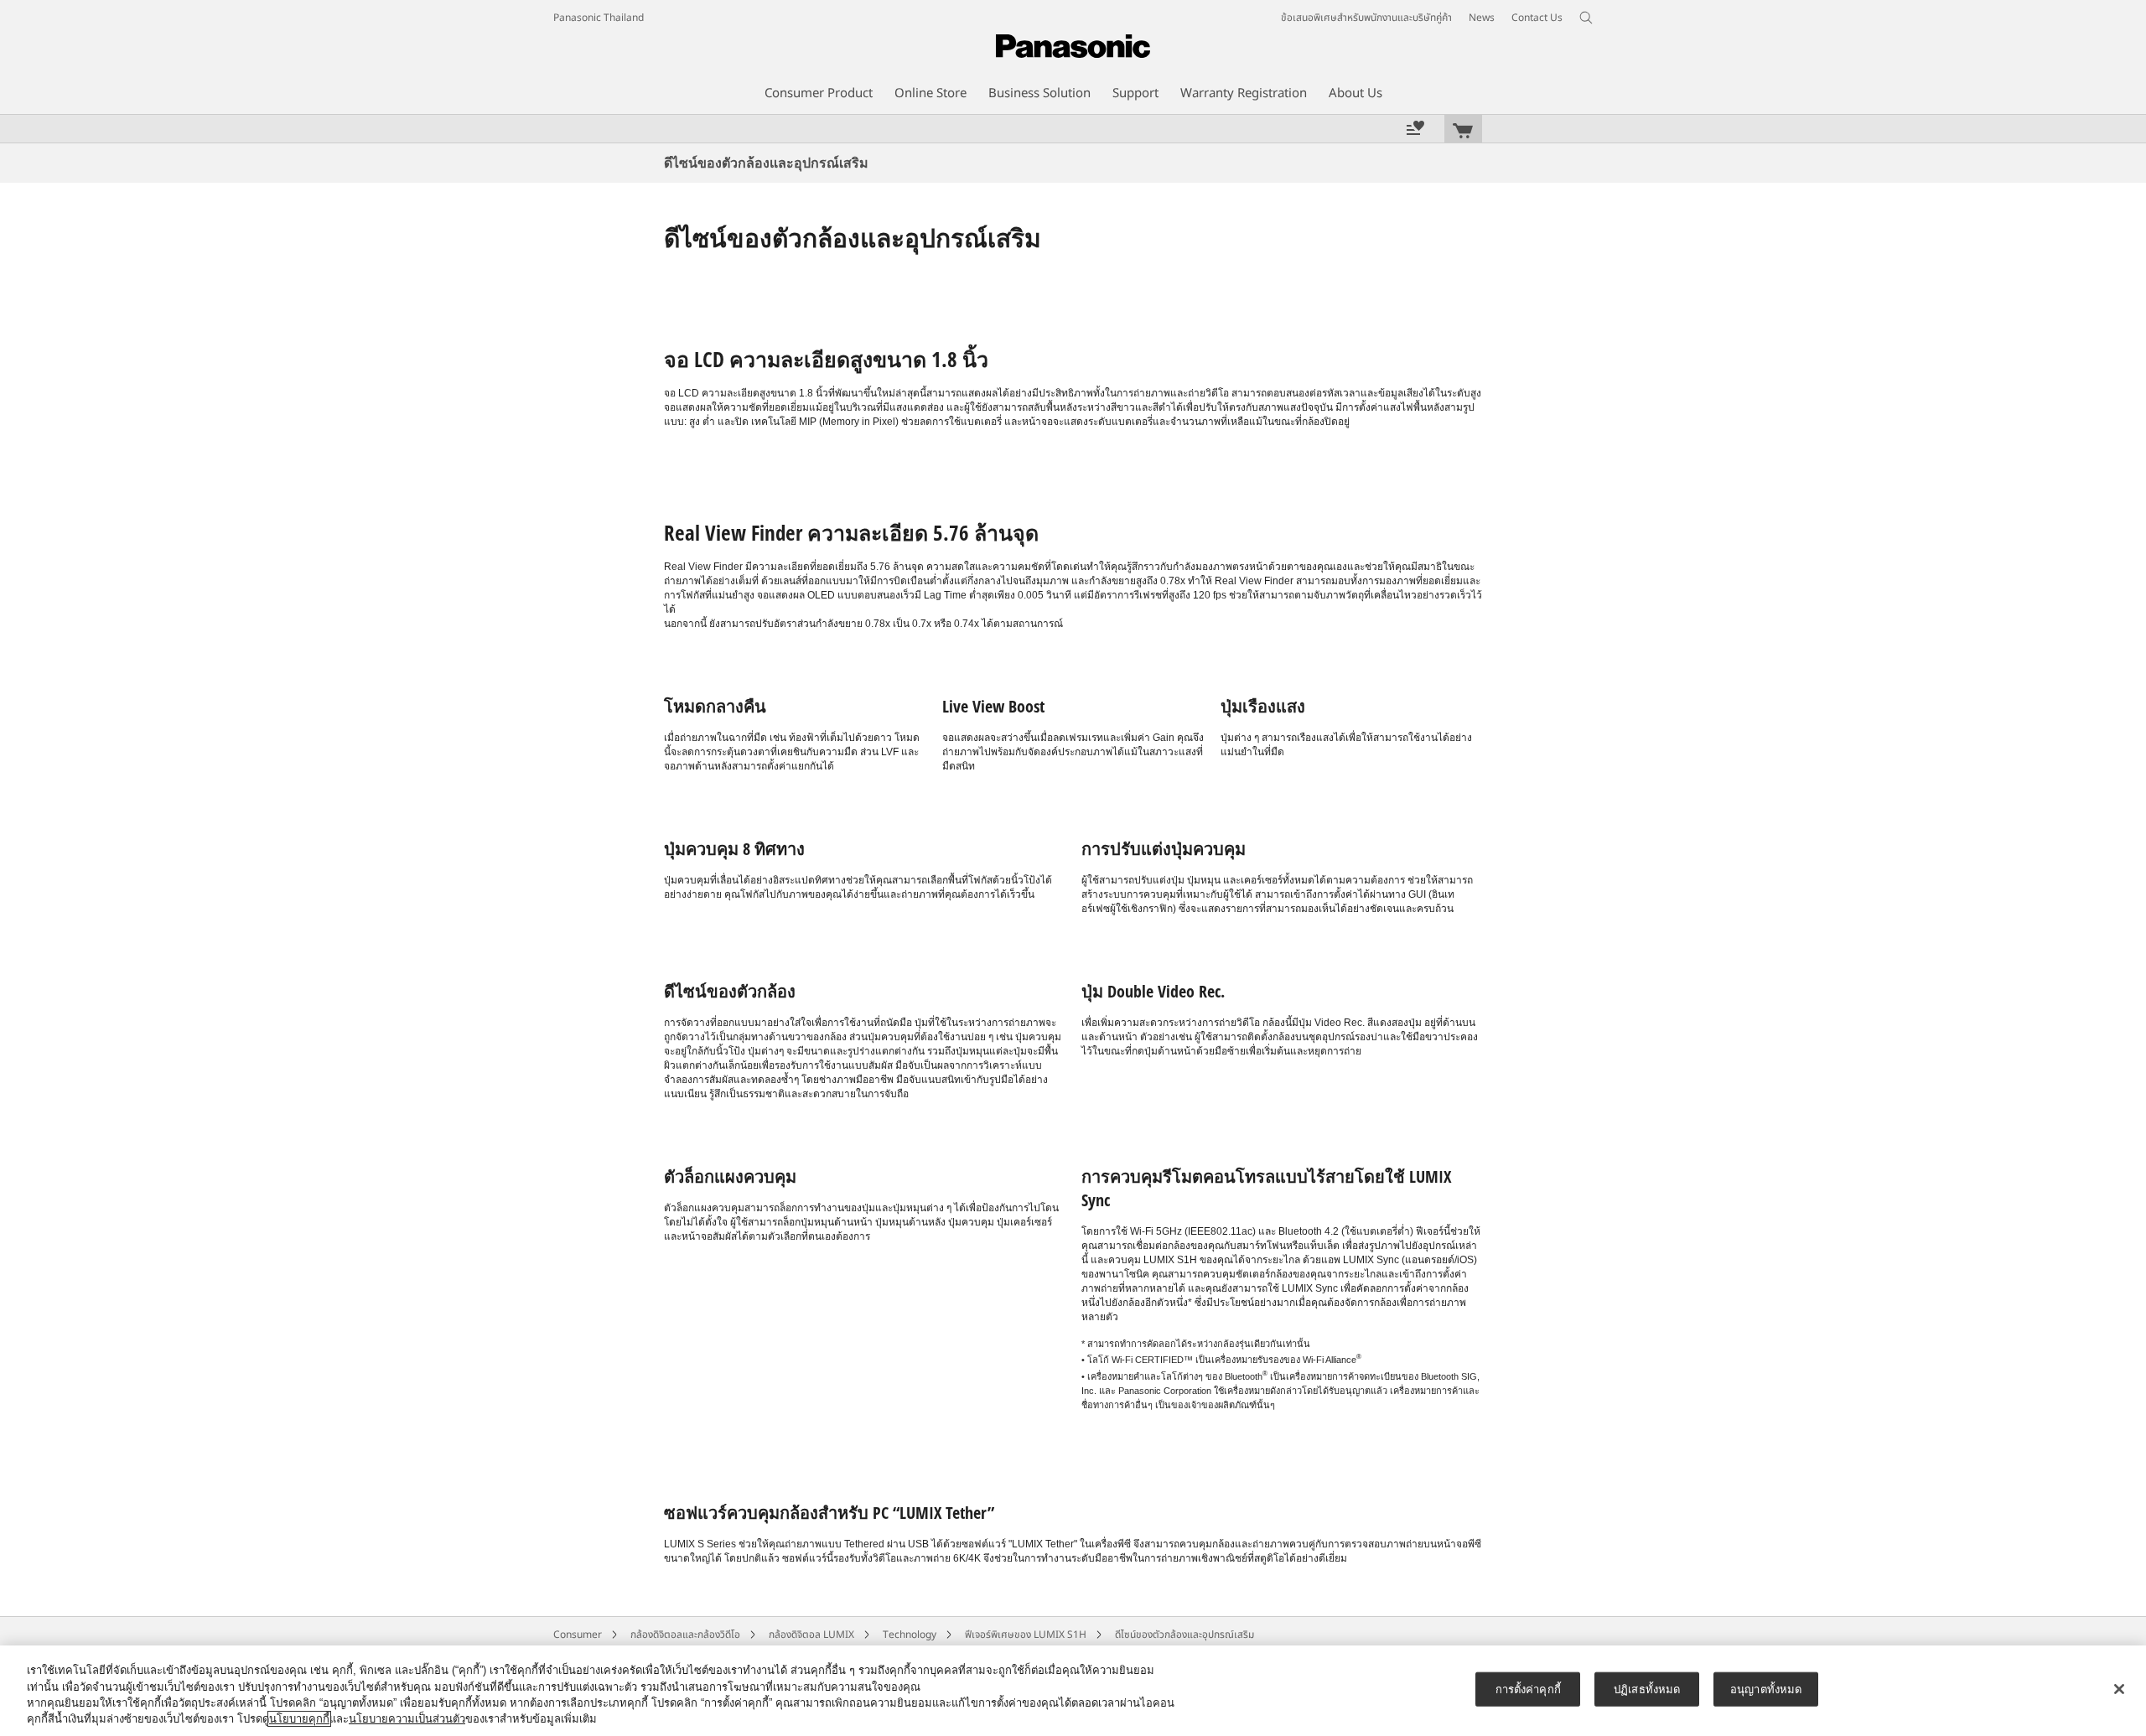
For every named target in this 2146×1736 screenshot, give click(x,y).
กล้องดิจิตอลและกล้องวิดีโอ (685, 1635)
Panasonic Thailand (599, 18)
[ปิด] (2119, 1689)
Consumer (578, 1635)
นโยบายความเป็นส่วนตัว (407, 1719)
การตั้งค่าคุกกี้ (1528, 1689)
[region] (1073, 1691)
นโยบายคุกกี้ (299, 1719)
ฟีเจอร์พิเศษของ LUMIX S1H (1026, 1635)
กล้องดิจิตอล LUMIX (811, 1635)
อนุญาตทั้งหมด (1766, 1689)
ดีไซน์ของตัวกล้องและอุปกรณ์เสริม (1184, 1635)
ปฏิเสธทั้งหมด (1647, 1689)
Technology (910, 1635)
